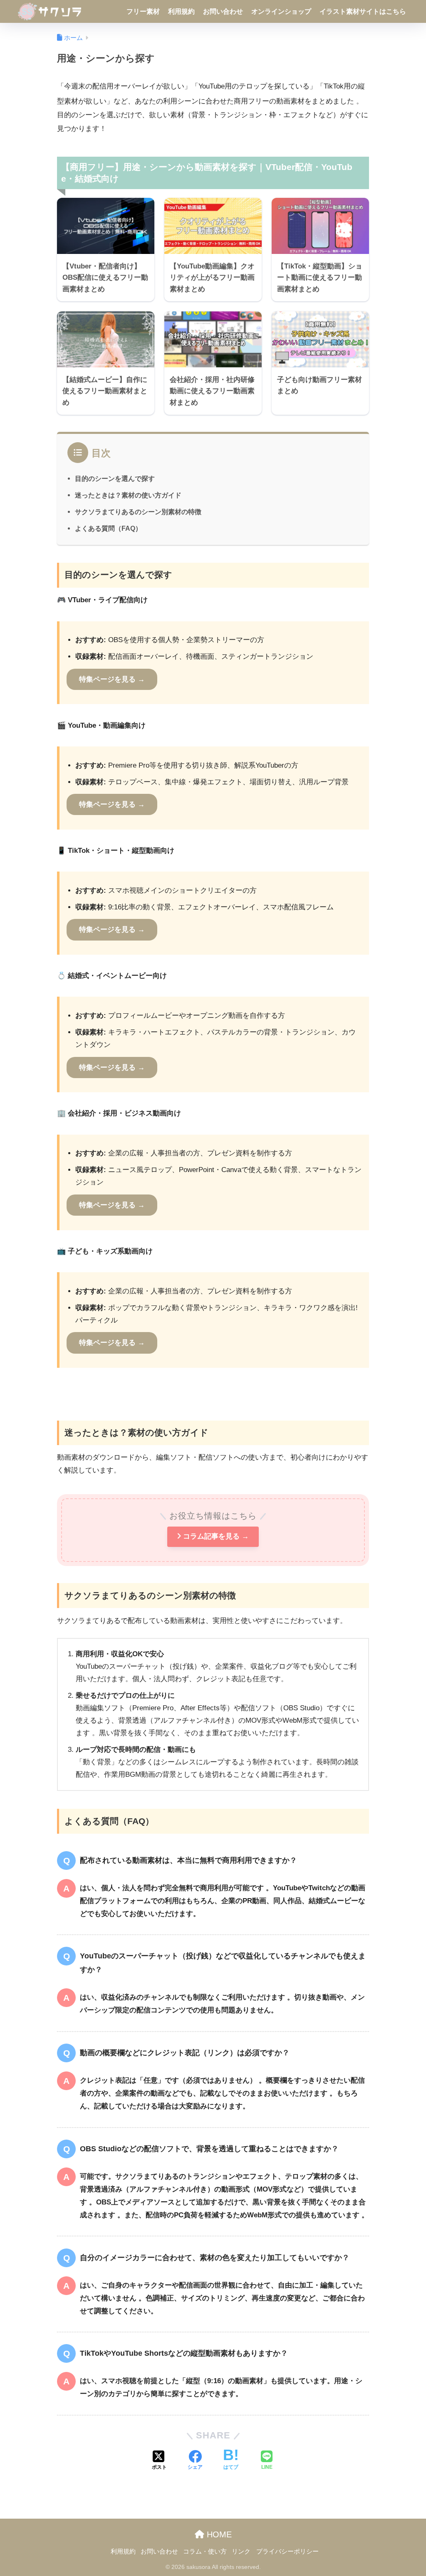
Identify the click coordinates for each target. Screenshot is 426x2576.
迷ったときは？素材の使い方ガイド (128, 495)
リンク (241, 2551)
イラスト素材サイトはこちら (363, 11)
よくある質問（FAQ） (108, 528)
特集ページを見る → (112, 679)
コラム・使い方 (205, 2551)
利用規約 (181, 11)
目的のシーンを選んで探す (115, 478)
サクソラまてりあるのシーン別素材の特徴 (138, 512)
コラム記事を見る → (216, 1536)
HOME (218, 2534)
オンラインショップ (281, 11)
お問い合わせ (223, 11)
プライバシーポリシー (287, 2551)
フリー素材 (143, 11)
